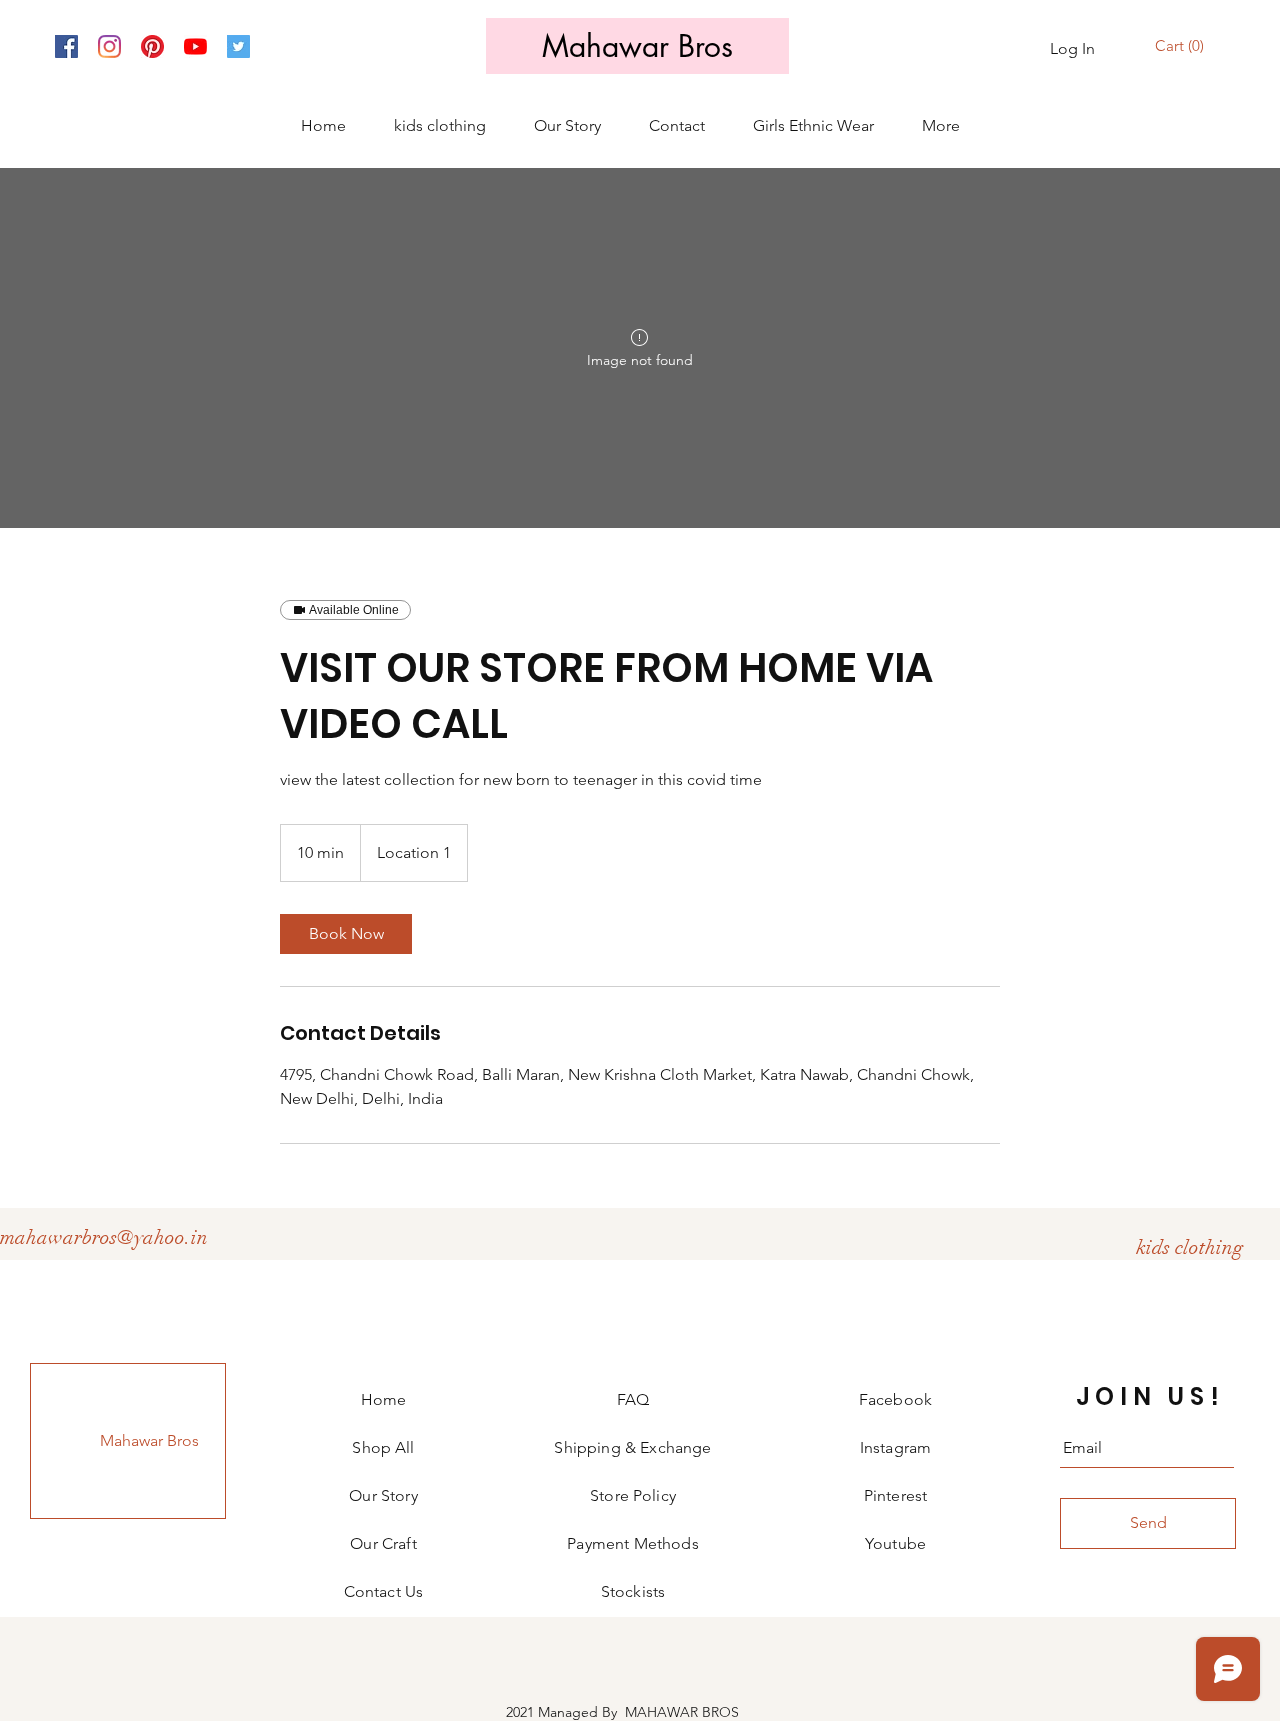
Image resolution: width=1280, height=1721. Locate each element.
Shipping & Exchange (632, 1447)
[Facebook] (66, 46)
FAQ (633, 1399)
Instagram (895, 1447)
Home (384, 1399)
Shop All (383, 1447)
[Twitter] (238, 46)
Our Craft (383, 1543)
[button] (1182, 46)
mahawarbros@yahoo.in (104, 1237)
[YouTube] (195, 46)
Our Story (383, 1495)
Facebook (895, 1399)
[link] (346, 934)
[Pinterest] (152, 46)
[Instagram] (109, 46)
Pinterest (895, 1495)
